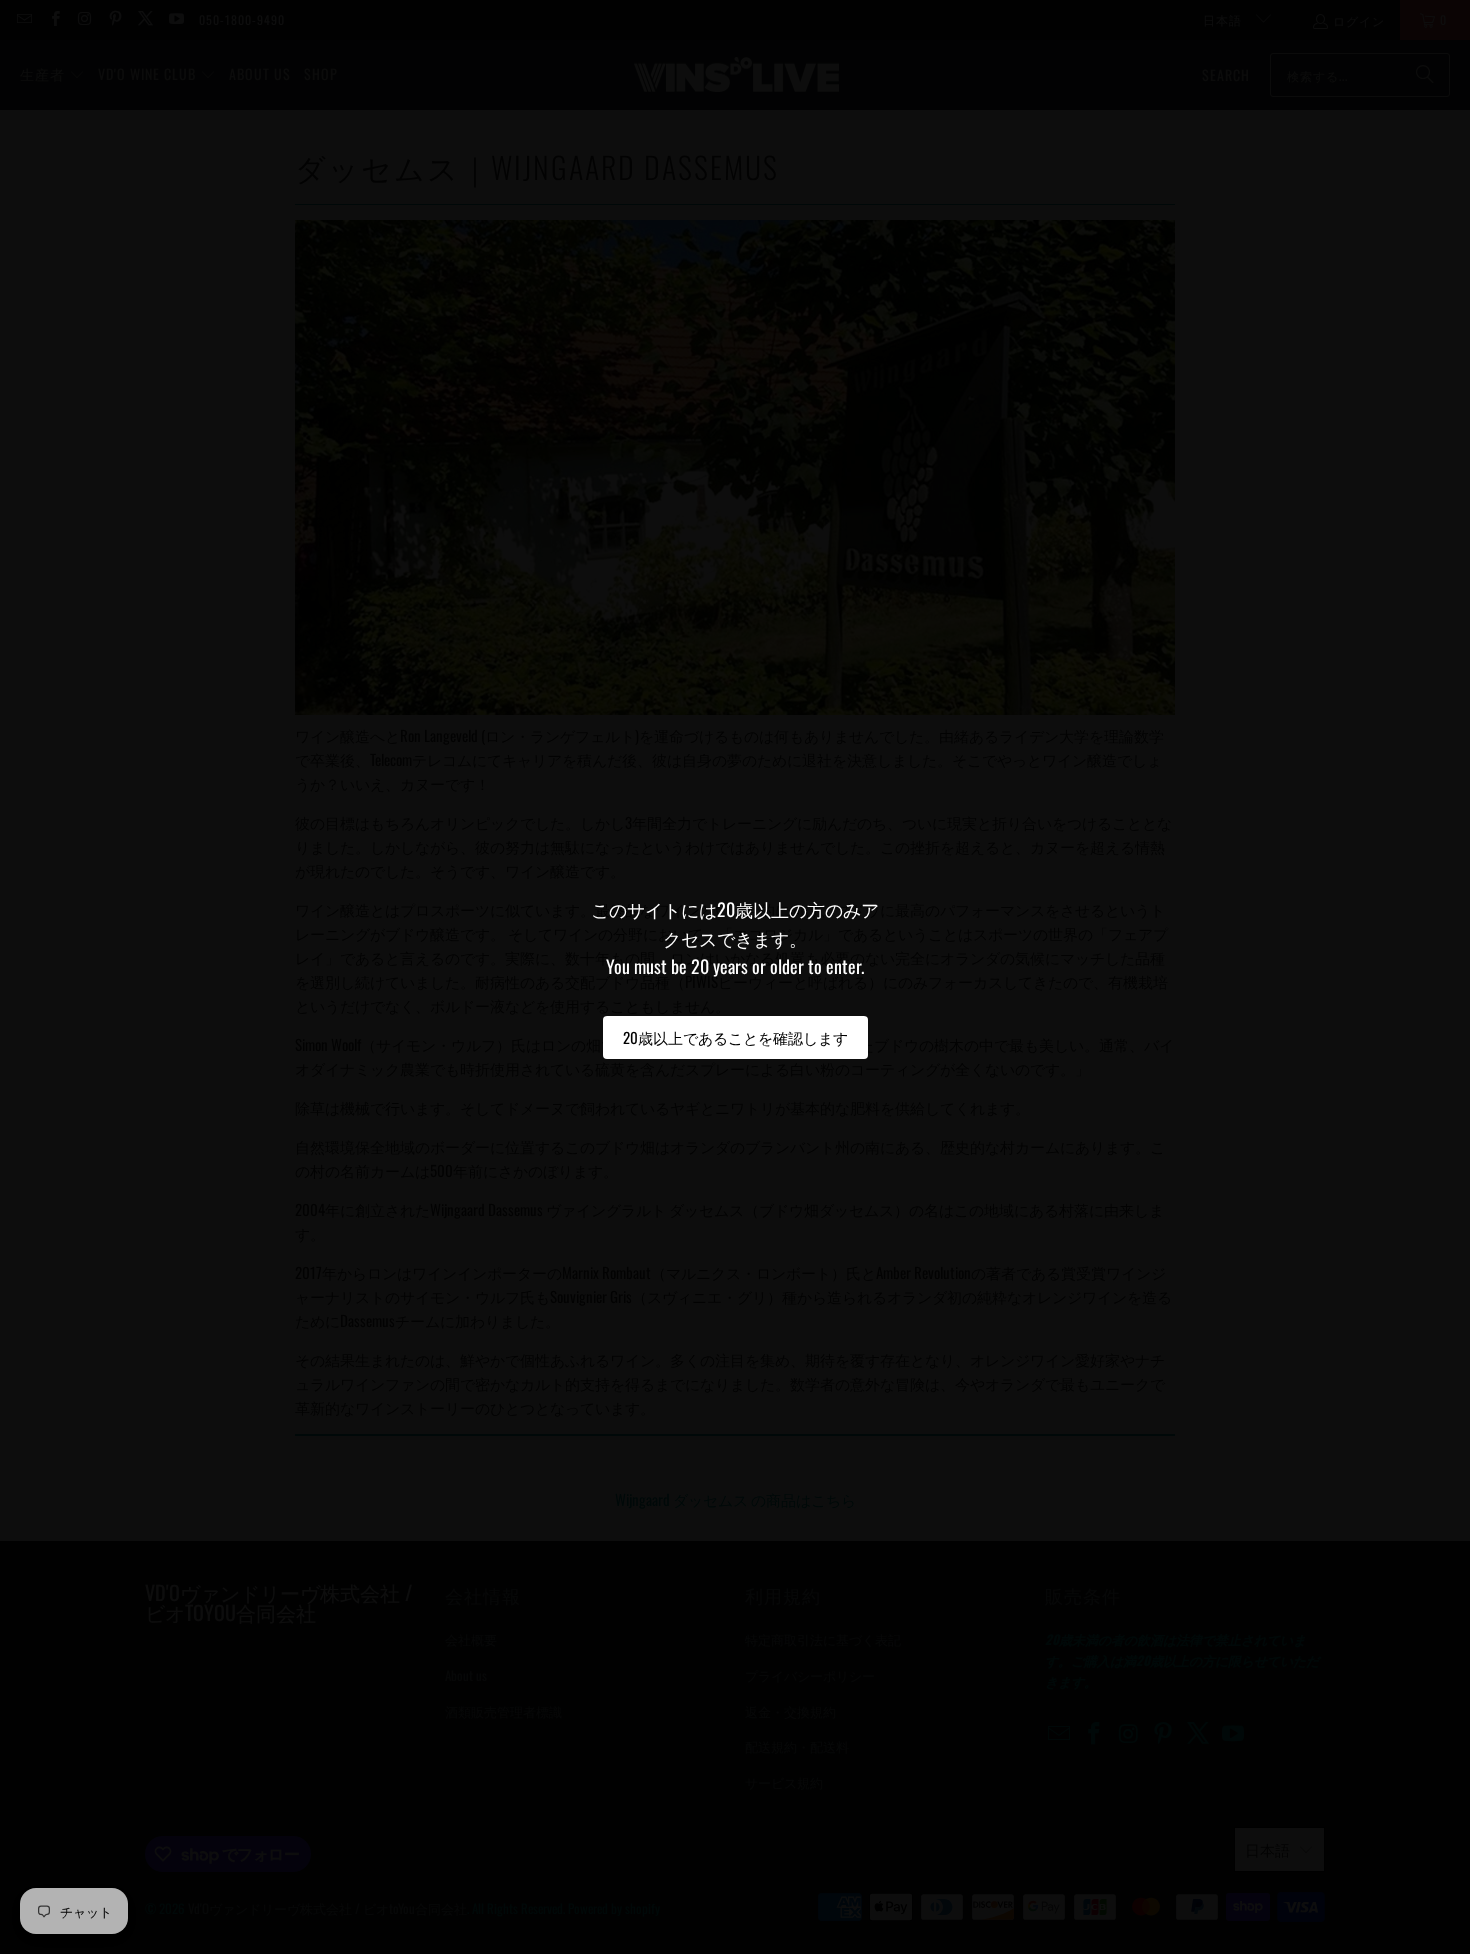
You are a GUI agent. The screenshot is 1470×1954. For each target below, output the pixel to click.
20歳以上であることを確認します (735, 1037)
